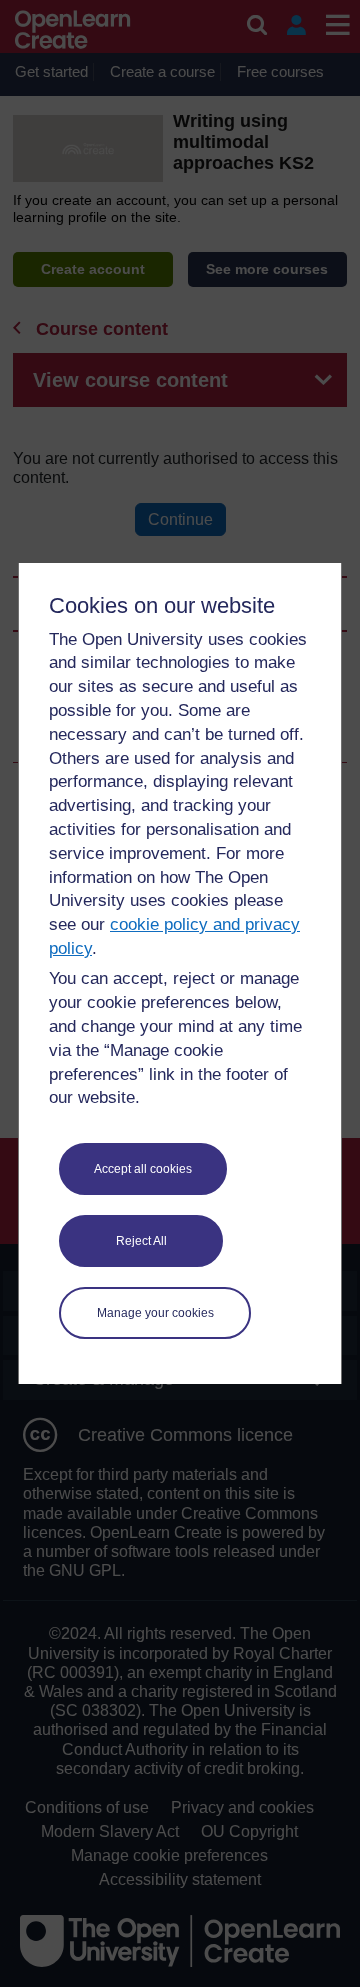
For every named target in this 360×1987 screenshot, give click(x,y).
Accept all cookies (143, 1169)
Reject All (141, 1241)
